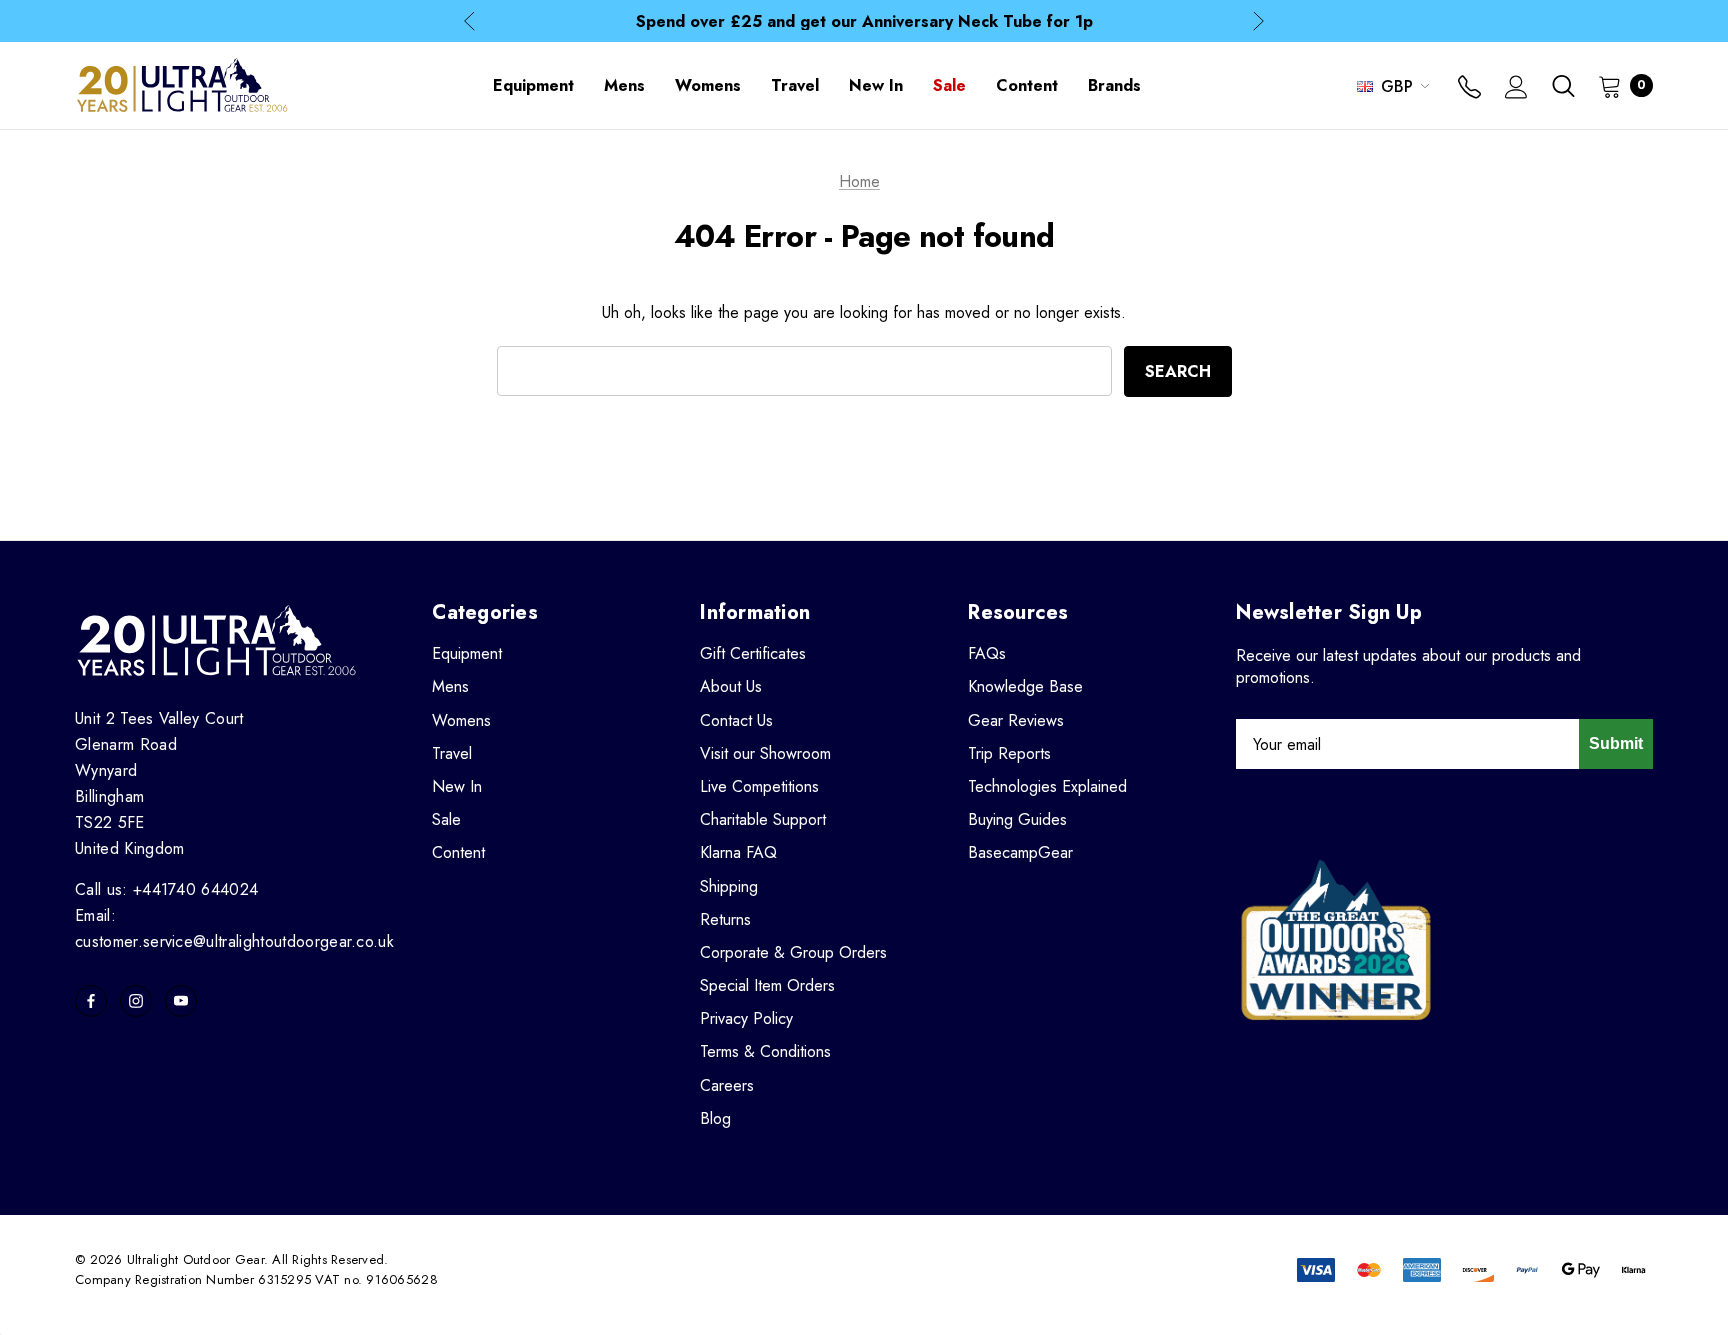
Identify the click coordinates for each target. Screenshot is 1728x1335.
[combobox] (804, 371)
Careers (727, 1085)
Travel (452, 753)
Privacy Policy (746, 1018)
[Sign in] (1516, 89)
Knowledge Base (1025, 686)
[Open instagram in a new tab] (136, 1001)
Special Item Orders (767, 985)
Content (458, 852)
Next (1258, 21)
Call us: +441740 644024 (166, 889)
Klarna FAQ (738, 852)
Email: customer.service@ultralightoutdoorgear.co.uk (234, 928)
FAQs (987, 653)
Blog (715, 1118)
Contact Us (736, 720)
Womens (461, 720)
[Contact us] (1469, 89)
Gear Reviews (1016, 720)
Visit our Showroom (765, 753)
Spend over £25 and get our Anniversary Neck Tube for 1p (864, 21)
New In (457, 786)
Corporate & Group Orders (793, 952)
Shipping (729, 886)
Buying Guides (1017, 819)
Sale (446, 819)
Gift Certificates (753, 653)
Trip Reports (1009, 753)
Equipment (467, 653)
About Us (731, 686)
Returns (725, 919)
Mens (450, 686)
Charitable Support (763, 819)
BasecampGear (1020, 852)
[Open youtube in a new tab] (181, 1001)
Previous (469, 21)
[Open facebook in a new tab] (91, 1001)
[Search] (1563, 86)
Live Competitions (759, 786)
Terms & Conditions (765, 1051)
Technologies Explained (1047, 786)
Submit (1616, 743)
